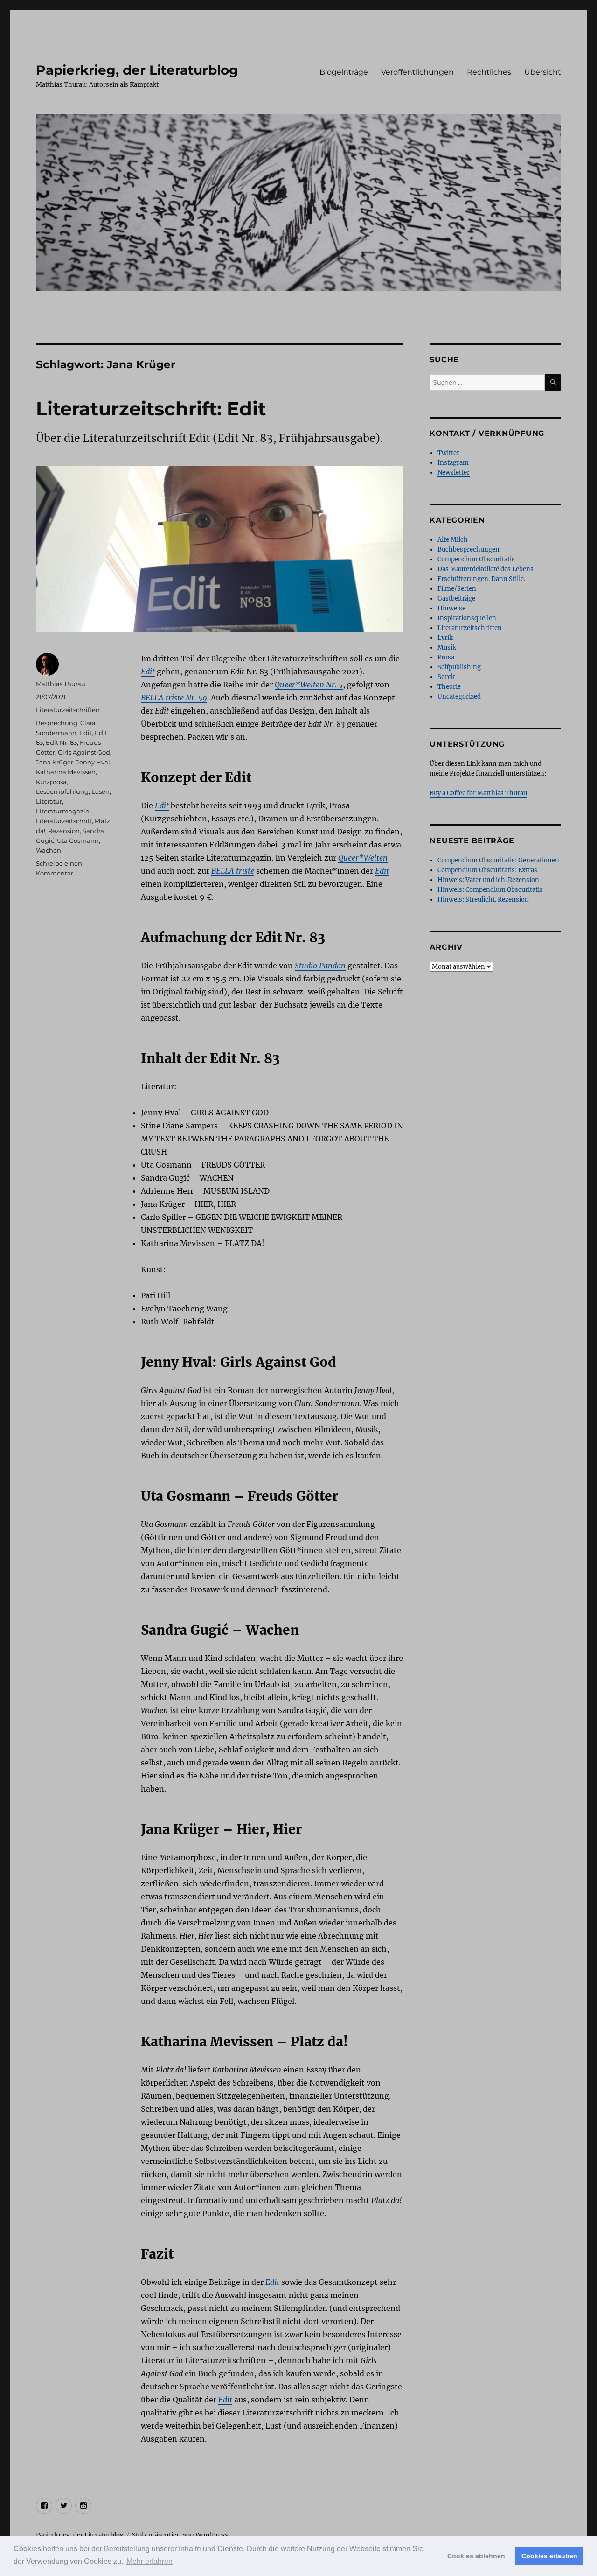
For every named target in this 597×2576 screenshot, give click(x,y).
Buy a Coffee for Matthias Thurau (478, 793)
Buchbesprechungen (469, 549)
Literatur (49, 801)
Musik (447, 647)
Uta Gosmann (78, 840)
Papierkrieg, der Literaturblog (137, 70)
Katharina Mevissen (66, 772)
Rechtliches (489, 72)
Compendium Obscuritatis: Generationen (498, 860)
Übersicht (543, 72)
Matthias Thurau (61, 684)
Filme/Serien (457, 589)
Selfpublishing (459, 667)
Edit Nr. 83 (61, 742)
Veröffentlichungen (417, 72)
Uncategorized (459, 696)
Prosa (446, 657)
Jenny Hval (93, 762)
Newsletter (454, 472)
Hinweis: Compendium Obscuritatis (490, 890)
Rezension (64, 831)
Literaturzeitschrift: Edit (151, 409)
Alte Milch (453, 540)
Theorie (449, 687)
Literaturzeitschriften (68, 710)
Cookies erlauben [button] (549, 2556)
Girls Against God (84, 752)
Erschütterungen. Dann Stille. (481, 579)
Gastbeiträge (456, 598)
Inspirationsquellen (467, 618)
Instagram (453, 463)
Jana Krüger (55, 762)
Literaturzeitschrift (64, 821)
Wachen (49, 850)
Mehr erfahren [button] (149, 2561)
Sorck (446, 677)
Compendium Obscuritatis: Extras (487, 870)
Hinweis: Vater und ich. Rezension (488, 880)
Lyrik (445, 638)
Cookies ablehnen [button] (476, 2556)
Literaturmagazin (63, 811)
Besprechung (57, 723)
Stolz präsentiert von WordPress (180, 2535)
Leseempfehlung (62, 791)
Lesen (101, 791)
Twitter (448, 453)
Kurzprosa (51, 782)
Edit (86, 733)
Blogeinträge (344, 72)
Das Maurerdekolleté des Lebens (486, 569)
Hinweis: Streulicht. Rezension (483, 899)
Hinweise (451, 608)
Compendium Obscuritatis (476, 559)
